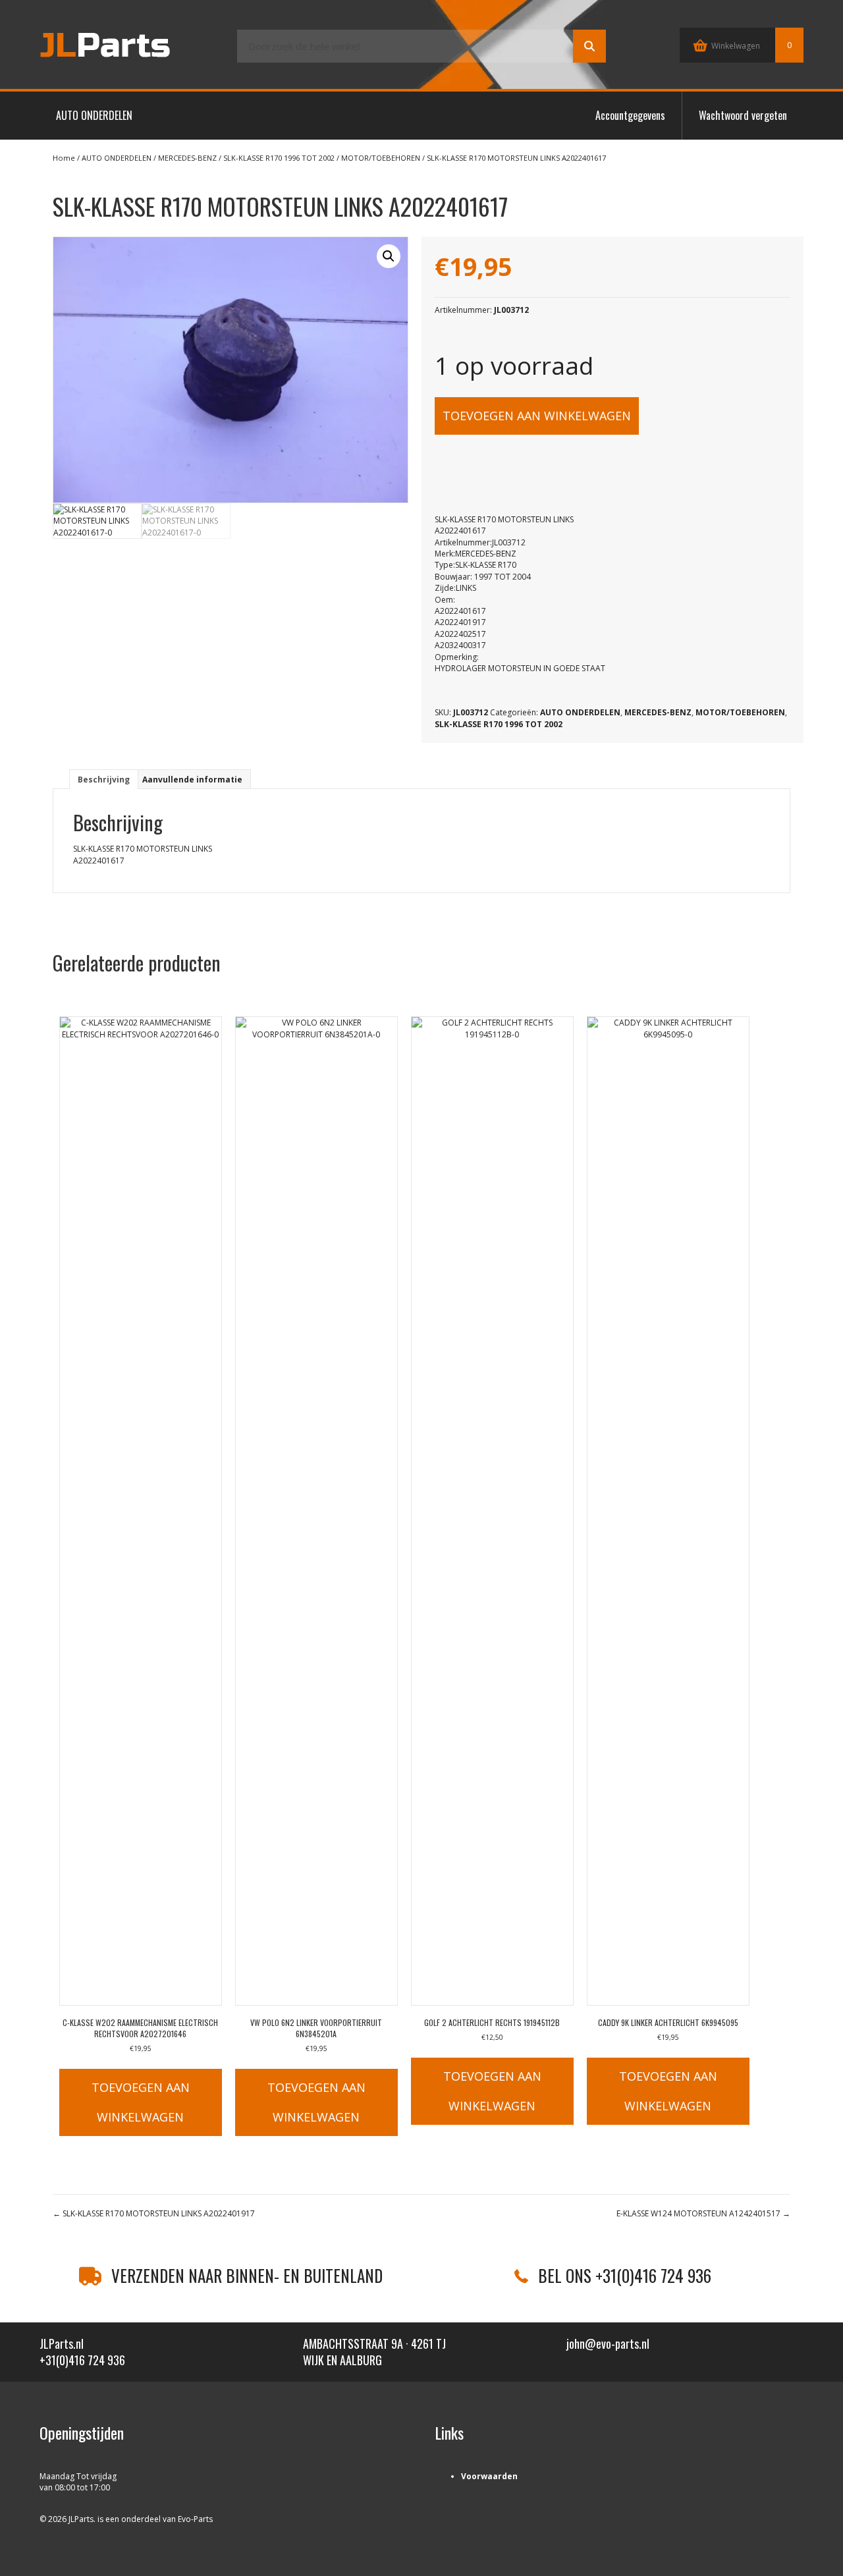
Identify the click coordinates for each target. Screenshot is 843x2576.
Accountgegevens (630, 115)
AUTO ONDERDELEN (94, 115)
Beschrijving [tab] (104, 780)
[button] (389, 256)
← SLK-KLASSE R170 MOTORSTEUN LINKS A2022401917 (154, 2213)
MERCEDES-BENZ (187, 158)
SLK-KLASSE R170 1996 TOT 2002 (279, 158)
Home (64, 158)
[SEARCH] (589, 46)
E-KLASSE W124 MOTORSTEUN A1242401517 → (703, 2213)
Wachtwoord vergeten (743, 115)
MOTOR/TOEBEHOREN (381, 158)
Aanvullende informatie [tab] (192, 780)
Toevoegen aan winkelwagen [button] (141, 2102)
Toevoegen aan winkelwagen (537, 416)
